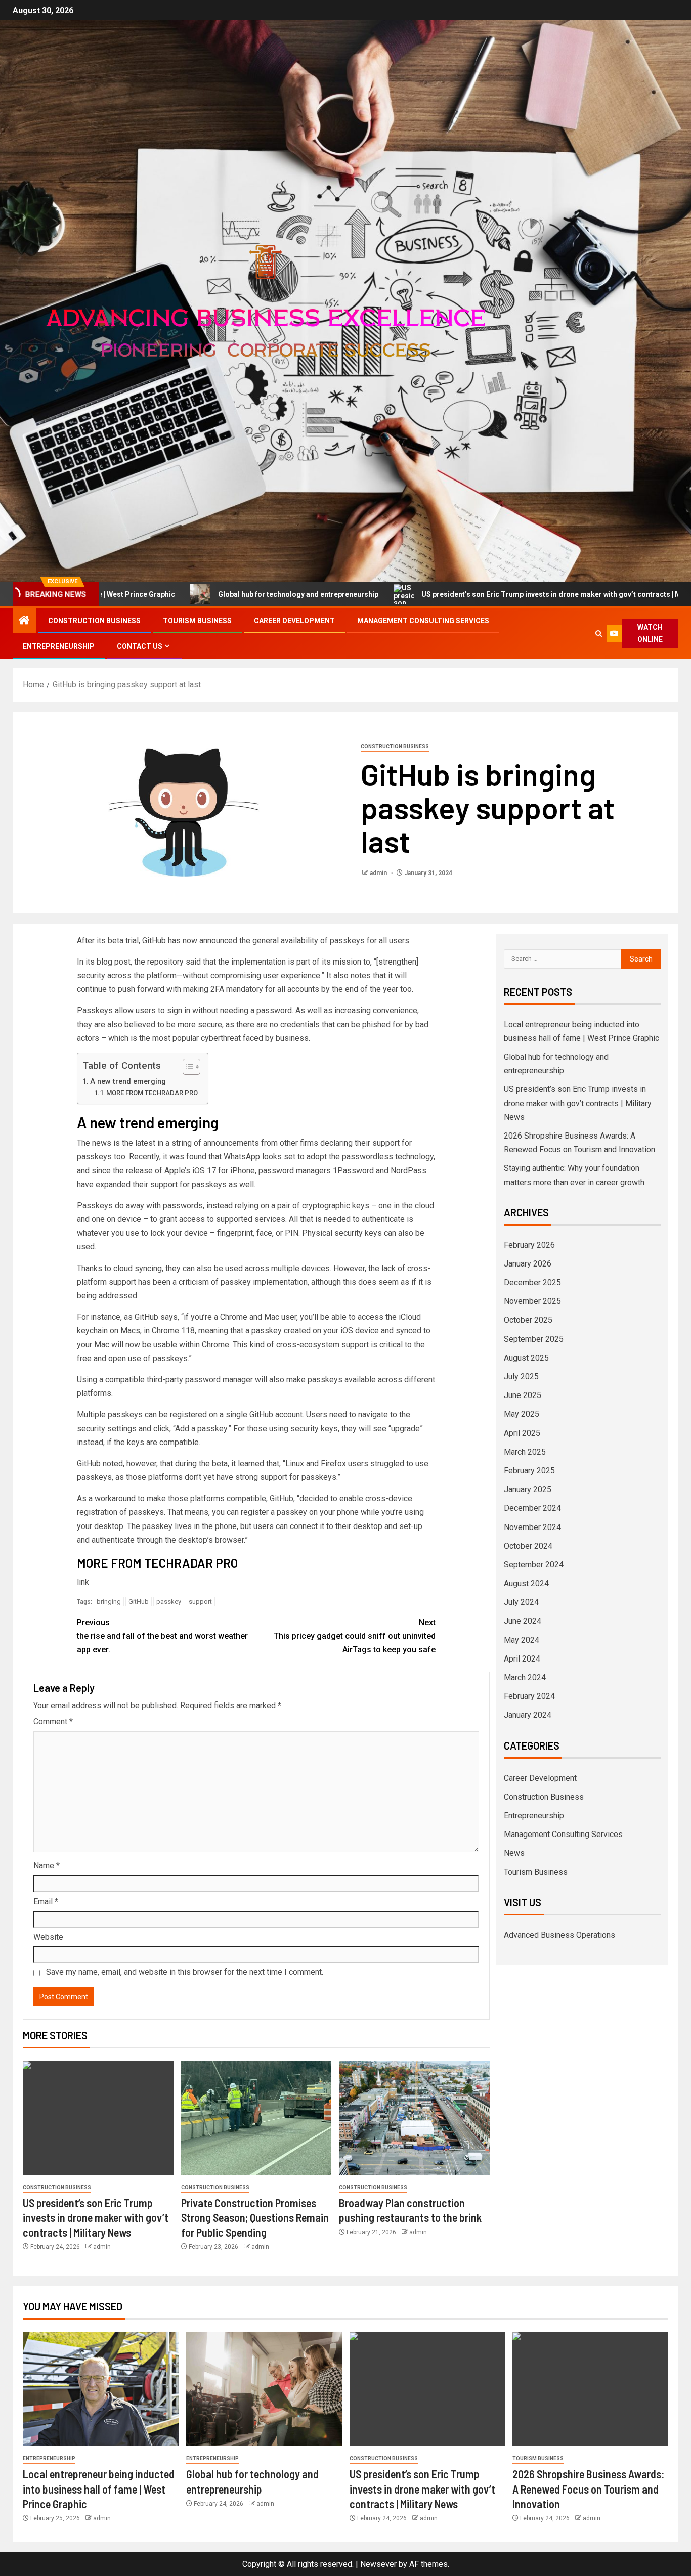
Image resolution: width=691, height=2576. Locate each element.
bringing (109, 1602)
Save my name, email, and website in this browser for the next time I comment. (185, 1972)
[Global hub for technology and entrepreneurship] (264, 2389)
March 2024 (525, 1677)
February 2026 (529, 1245)
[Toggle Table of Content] (186, 1067)
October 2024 (528, 1546)
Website (48, 1937)
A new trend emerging (128, 1082)
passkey (169, 1602)
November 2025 (532, 1301)
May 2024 (522, 1640)
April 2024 (522, 1659)
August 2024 (526, 1583)
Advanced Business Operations (559, 1935)
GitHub (139, 1602)
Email (46, 1902)
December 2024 (532, 1508)
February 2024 (529, 1696)
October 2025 (528, 1320)
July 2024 (521, 1602)
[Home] (24, 621)
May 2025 (522, 1414)
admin (379, 873)
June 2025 (523, 1395)
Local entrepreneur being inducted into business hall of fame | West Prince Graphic (99, 2489)
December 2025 (532, 1282)
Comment (53, 1721)
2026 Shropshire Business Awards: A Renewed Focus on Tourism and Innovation (588, 2489)
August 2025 (526, 1358)
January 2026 (528, 1264)
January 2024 (528, 1715)
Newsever (378, 2564)
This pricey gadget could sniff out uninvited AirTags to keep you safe (355, 1636)
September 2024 (534, 1565)
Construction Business (94, 621)
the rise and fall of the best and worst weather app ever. (162, 1636)
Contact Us (140, 646)
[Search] (599, 634)
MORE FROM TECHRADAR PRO (152, 1093)
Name (47, 1866)
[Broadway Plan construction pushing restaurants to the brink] (414, 2118)
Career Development (294, 621)
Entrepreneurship (59, 646)
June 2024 (523, 1621)
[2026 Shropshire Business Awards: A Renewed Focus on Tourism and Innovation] (590, 2389)
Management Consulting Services (423, 621)
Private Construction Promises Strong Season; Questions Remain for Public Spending (255, 2218)
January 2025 (528, 1489)
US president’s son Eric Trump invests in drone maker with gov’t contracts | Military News (471, 594)
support (200, 1602)
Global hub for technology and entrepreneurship (198, 594)
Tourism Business (197, 621)
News (514, 1853)
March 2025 (525, 1452)
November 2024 (532, 1527)
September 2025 (534, 1339)
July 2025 (521, 1377)
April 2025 (522, 1433)
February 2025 (529, 1471)
